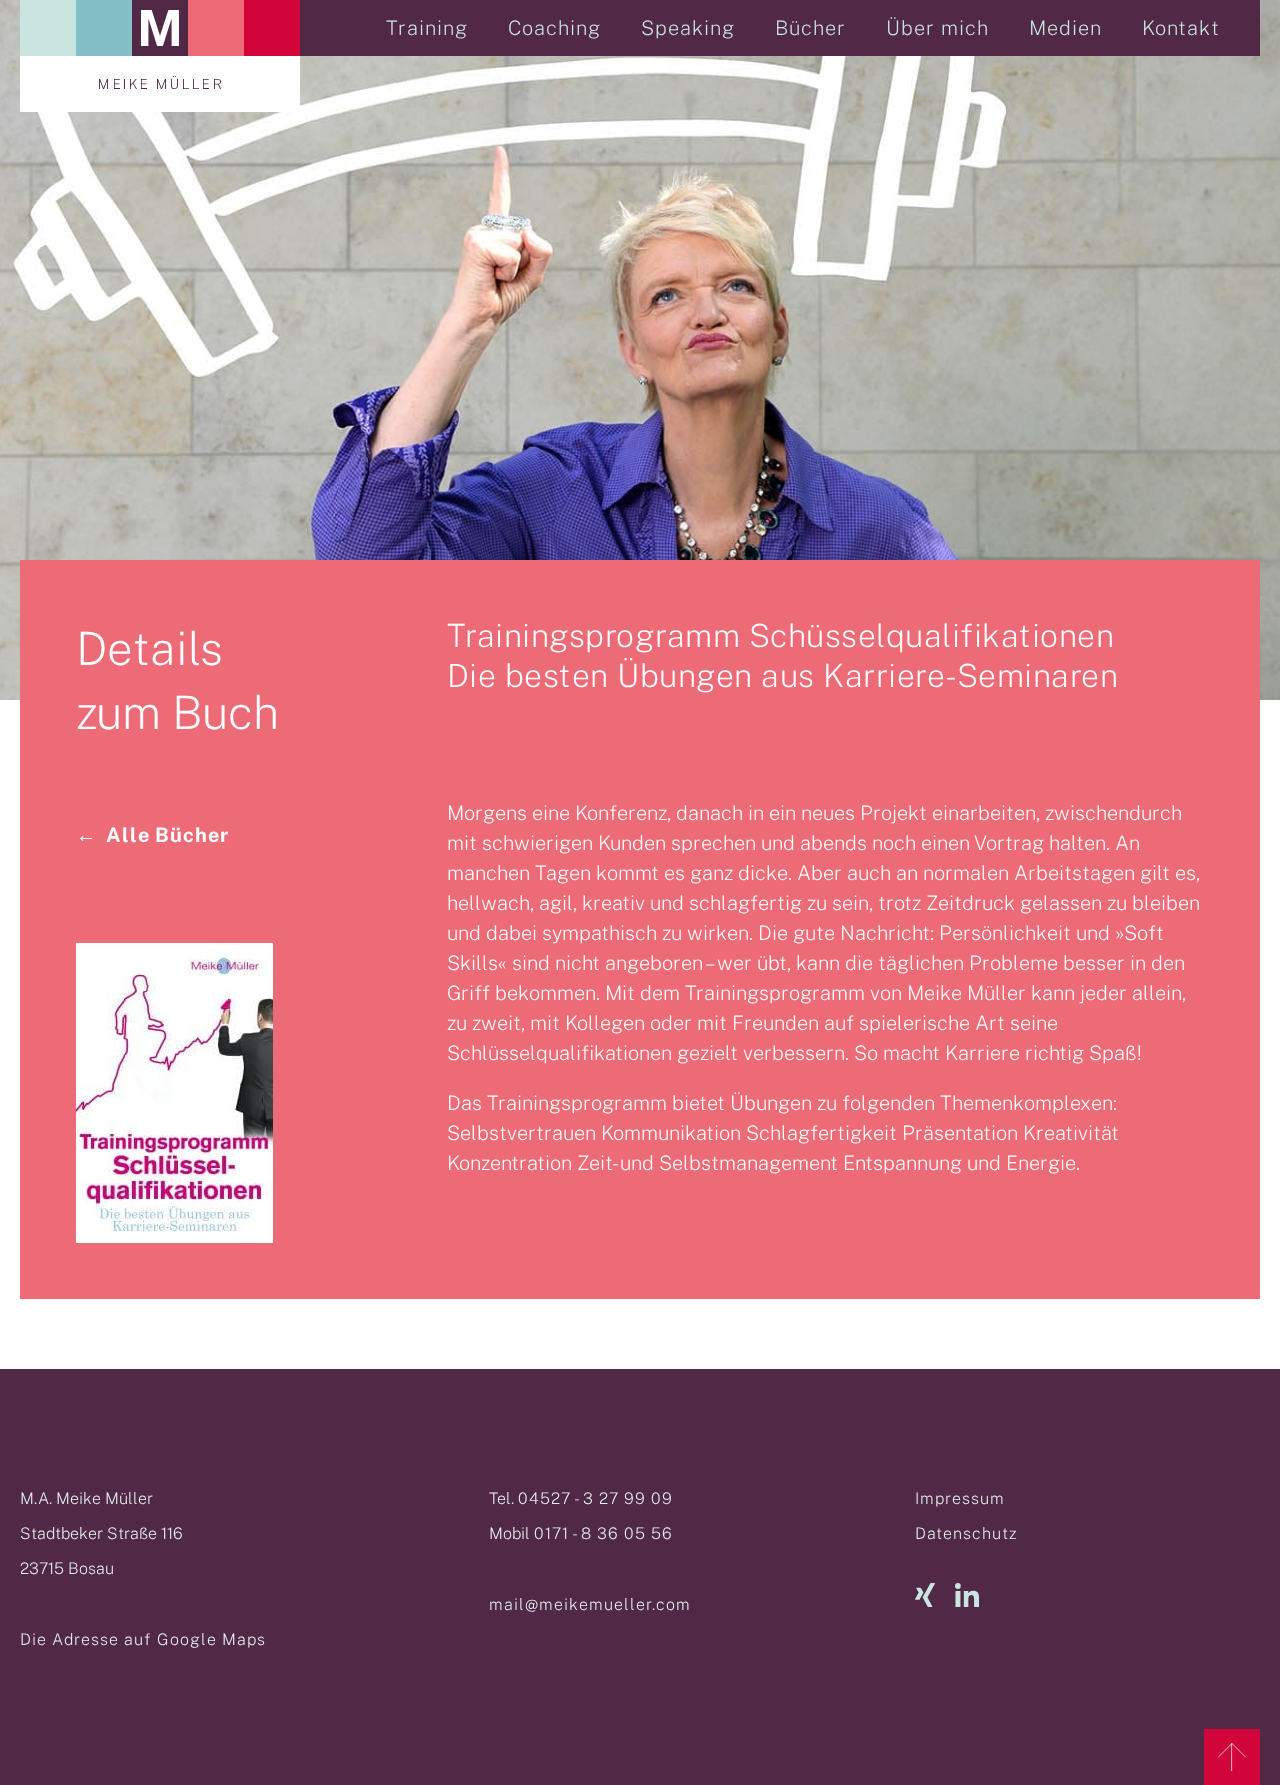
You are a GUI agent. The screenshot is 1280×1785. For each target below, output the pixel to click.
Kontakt (1181, 28)
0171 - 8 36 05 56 (603, 1533)
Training (427, 28)
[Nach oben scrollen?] (1232, 1757)
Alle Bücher (167, 835)
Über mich (937, 28)
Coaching (554, 28)
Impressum (960, 1498)
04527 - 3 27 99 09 (595, 1498)
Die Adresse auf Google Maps (143, 1639)
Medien (1065, 28)
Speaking (688, 28)
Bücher (810, 28)
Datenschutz (966, 1533)
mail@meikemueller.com (590, 1604)
